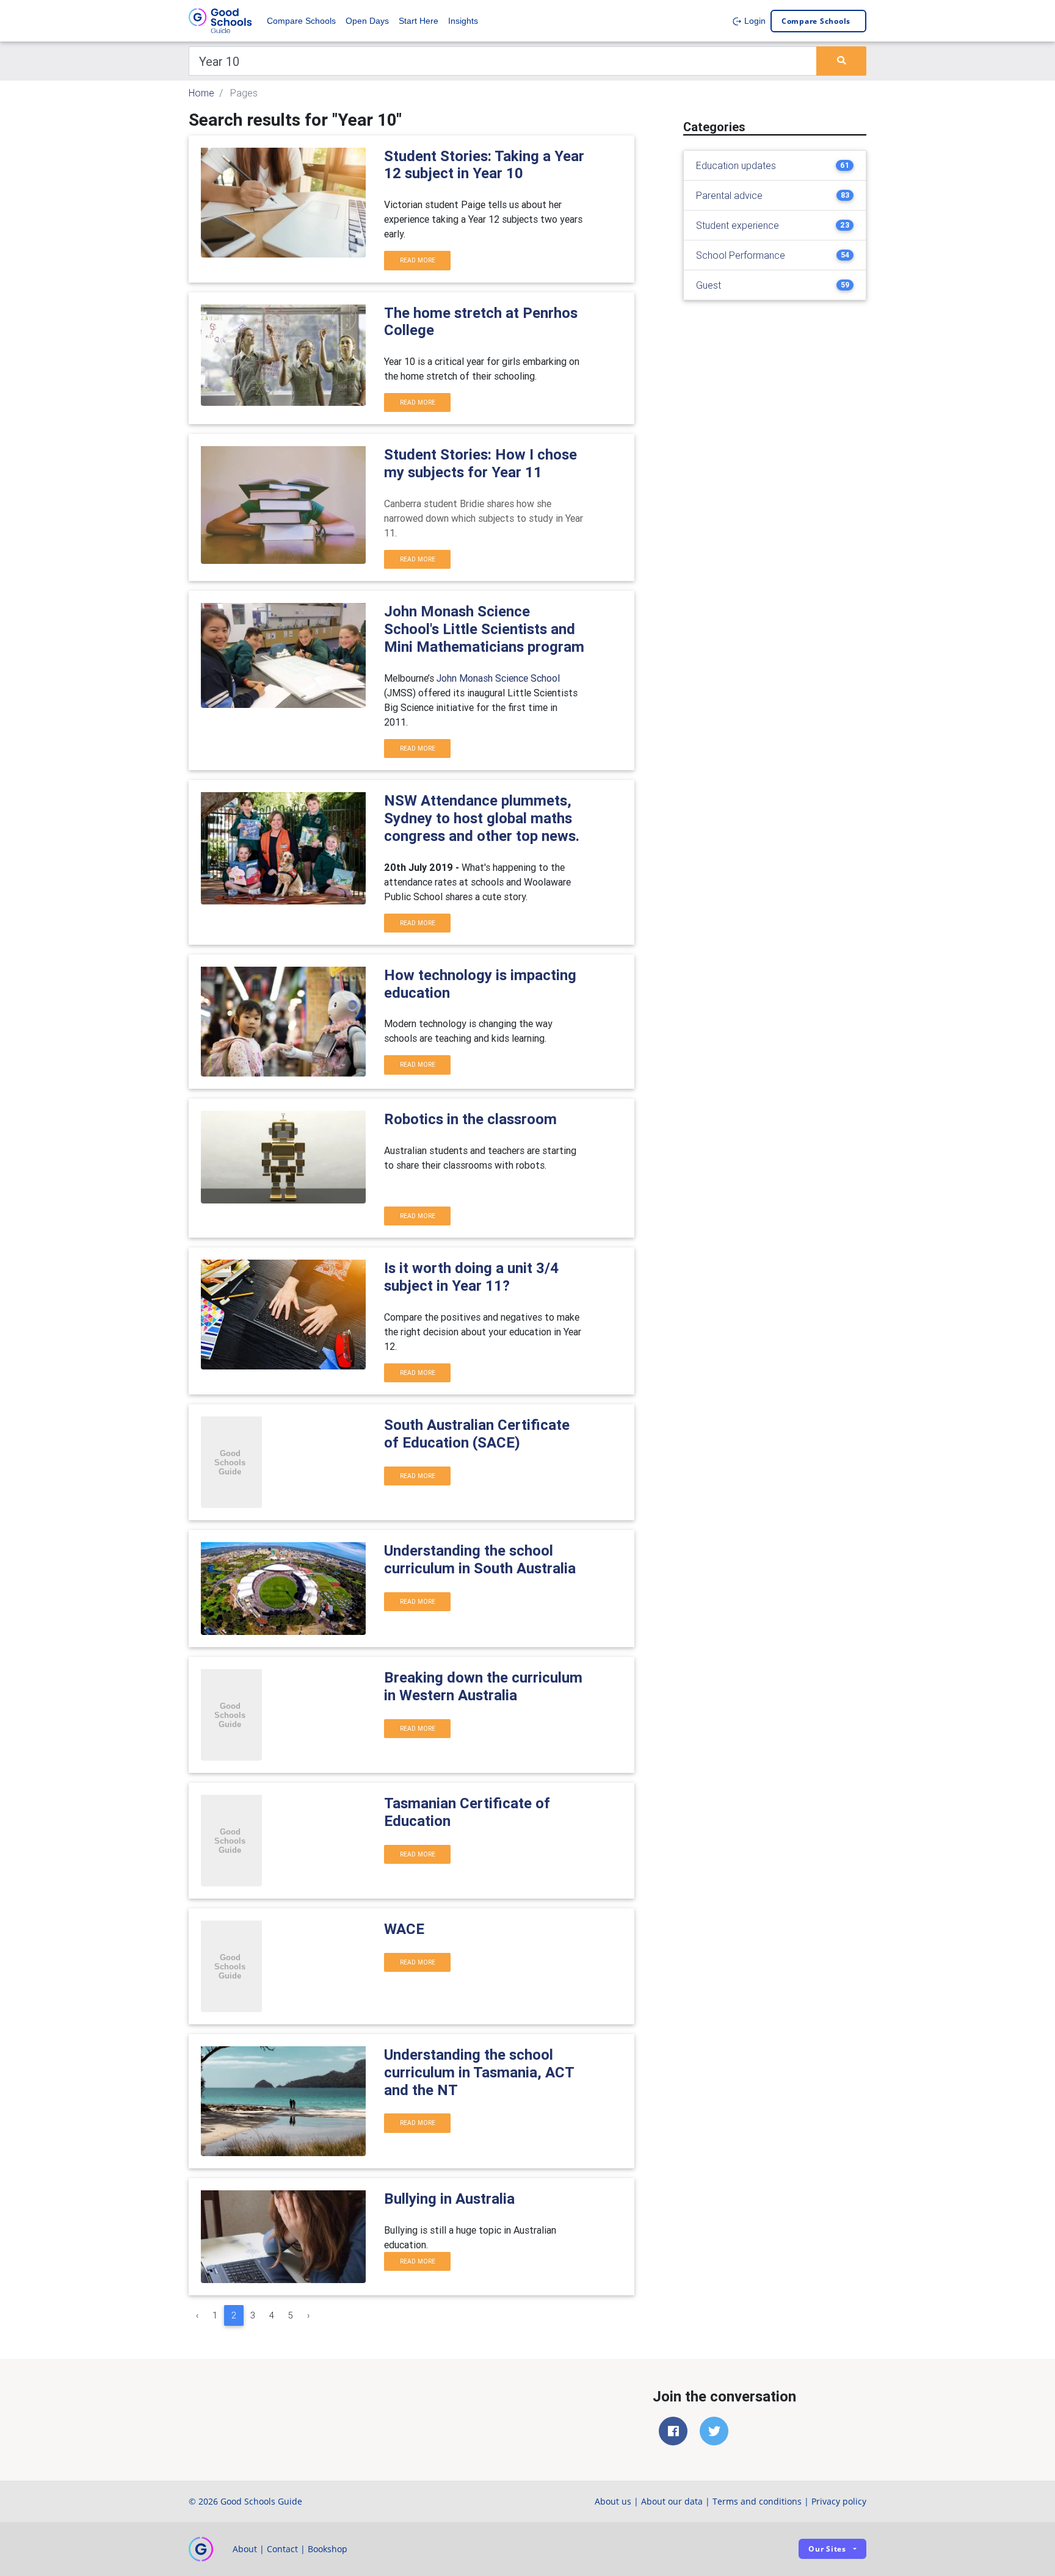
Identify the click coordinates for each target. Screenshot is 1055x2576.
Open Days (367, 21)
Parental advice (729, 195)
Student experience (738, 225)
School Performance (741, 255)
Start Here (419, 21)
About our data (672, 2501)
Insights (463, 21)
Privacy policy (839, 2501)
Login (754, 21)
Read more (418, 260)
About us (613, 2501)
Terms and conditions (757, 2501)
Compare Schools (301, 21)
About (245, 2549)
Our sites (827, 2549)
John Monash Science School (498, 678)
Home (201, 93)
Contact (282, 2549)
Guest (709, 285)
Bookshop (328, 2549)
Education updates (736, 165)
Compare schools (816, 21)
